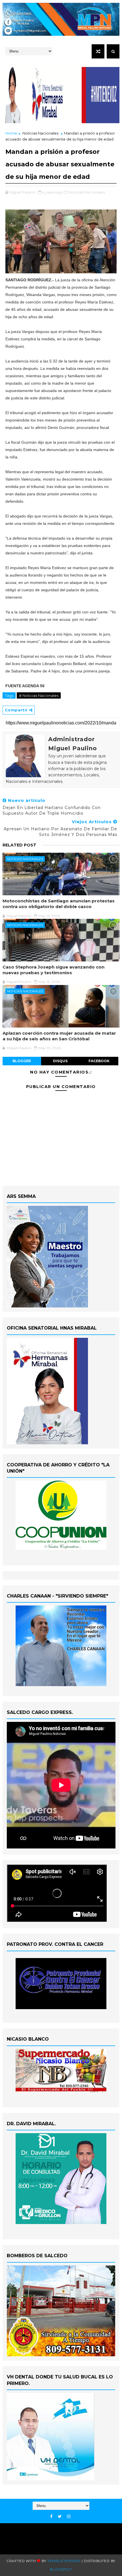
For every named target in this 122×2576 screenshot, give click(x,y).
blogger (22, 1061)
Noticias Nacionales (40, 133)
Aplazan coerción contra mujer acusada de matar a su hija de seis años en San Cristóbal (59, 1036)
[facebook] (51, 2517)
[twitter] (60, 2517)
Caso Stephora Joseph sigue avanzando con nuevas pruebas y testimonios (53, 970)
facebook (99, 1061)
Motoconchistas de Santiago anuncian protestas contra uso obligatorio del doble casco (59, 904)
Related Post (19, 845)
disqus (60, 1061)
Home (11, 133)
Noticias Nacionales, (87, 192)
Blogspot (61, 2569)
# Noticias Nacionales (39, 695)
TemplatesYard (64, 2561)
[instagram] (69, 2517)
